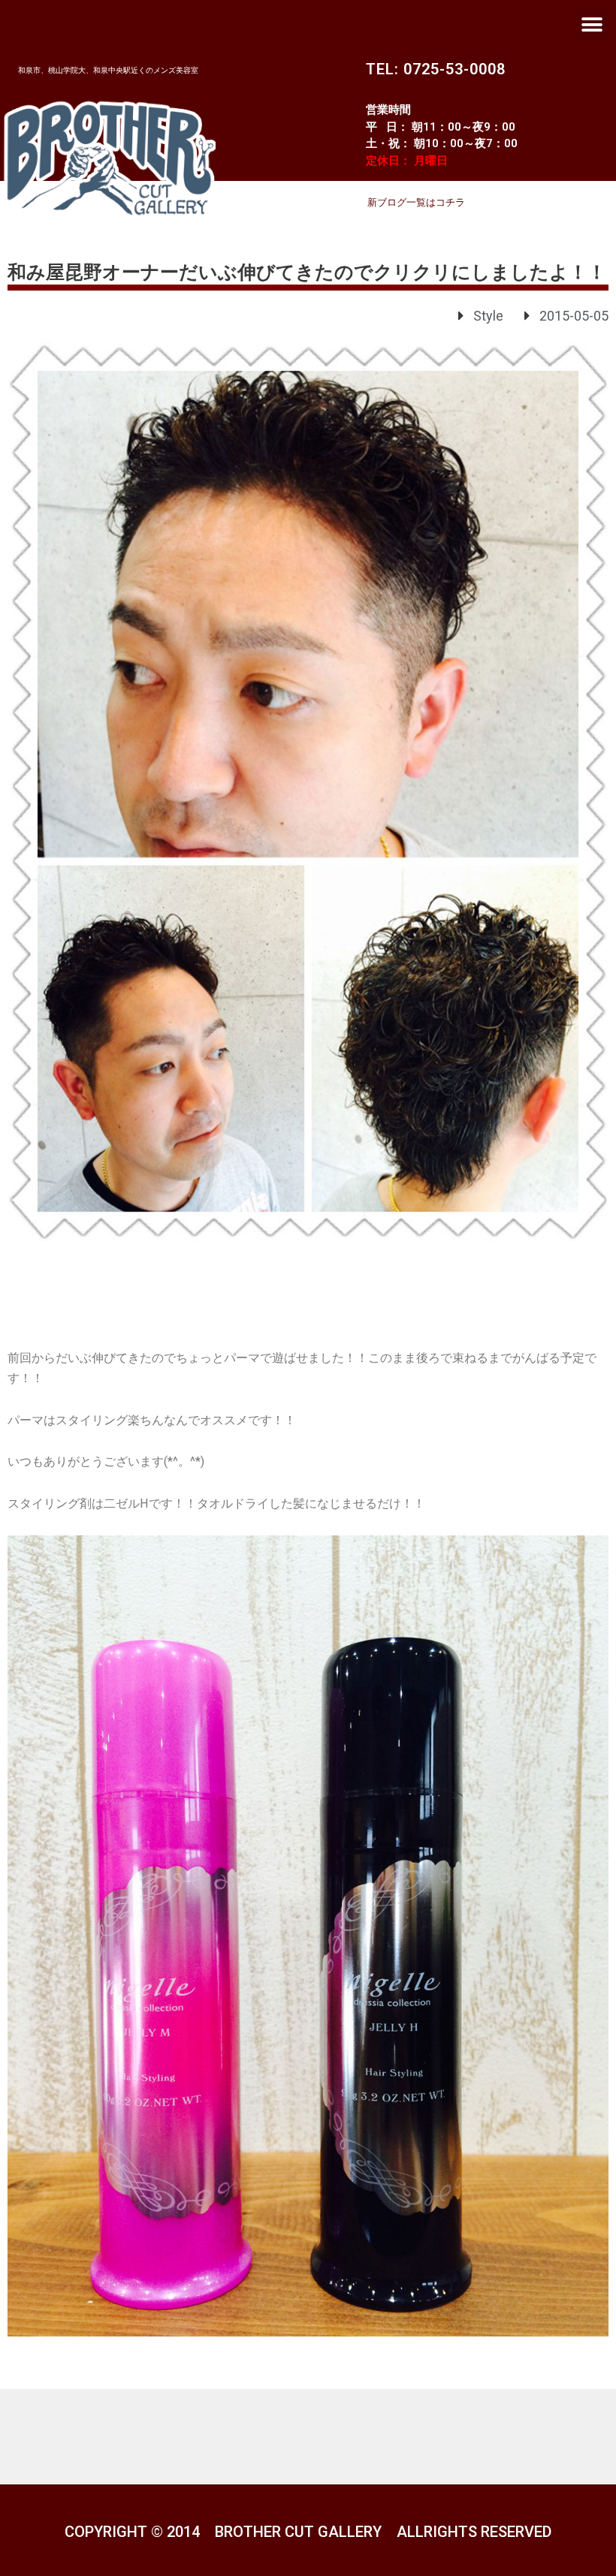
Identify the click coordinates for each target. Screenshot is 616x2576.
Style (488, 316)
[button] (592, 24)
